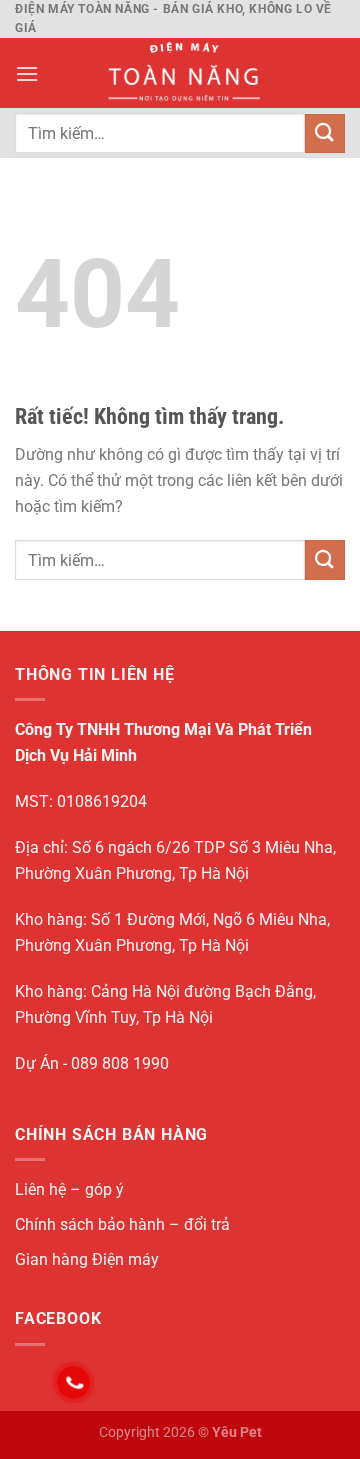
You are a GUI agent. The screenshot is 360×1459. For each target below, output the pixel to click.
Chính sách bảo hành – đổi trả (122, 1224)
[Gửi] (325, 133)
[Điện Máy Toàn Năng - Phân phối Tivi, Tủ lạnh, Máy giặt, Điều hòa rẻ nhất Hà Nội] (181, 73)
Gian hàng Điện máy (87, 1259)
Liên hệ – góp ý (69, 1189)
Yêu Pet (237, 1432)
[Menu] (27, 73)
